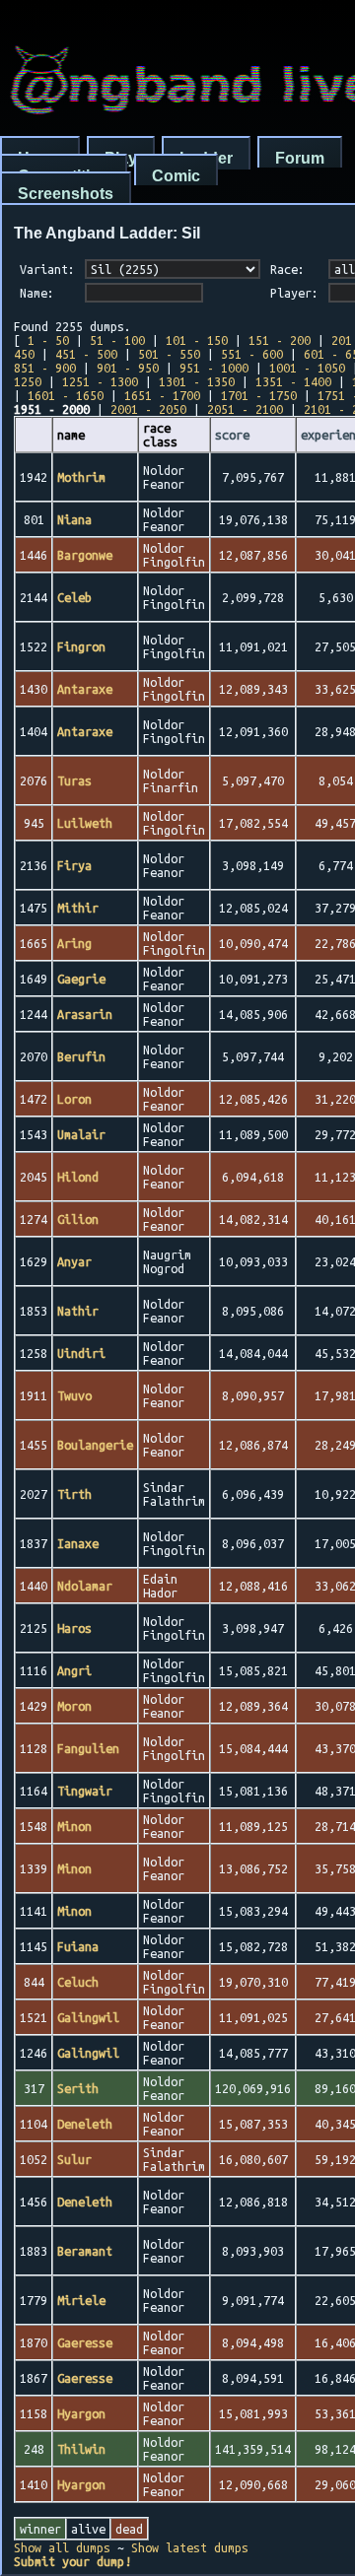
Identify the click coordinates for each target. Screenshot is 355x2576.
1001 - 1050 (307, 368)
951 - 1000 (214, 368)
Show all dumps (62, 2547)
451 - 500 (86, 354)
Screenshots (66, 194)
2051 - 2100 (245, 409)
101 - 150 (197, 340)
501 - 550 (169, 354)
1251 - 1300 (100, 381)
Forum (300, 158)
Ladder (206, 158)
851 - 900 (45, 368)
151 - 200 (280, 340)
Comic (176, 176)
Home (40, 158)
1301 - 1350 (197, 381)
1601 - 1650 (66, 395)
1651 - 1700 (162, 395)
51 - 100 (117, 340)
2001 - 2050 (148, 409)
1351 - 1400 (293, 381)
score (232, 435)
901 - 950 (128, 368)
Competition (64, 176)
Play (121, 158)
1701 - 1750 (259, 395)
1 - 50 (48, 340)
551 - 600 (252, 354)
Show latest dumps (190, 2547)
